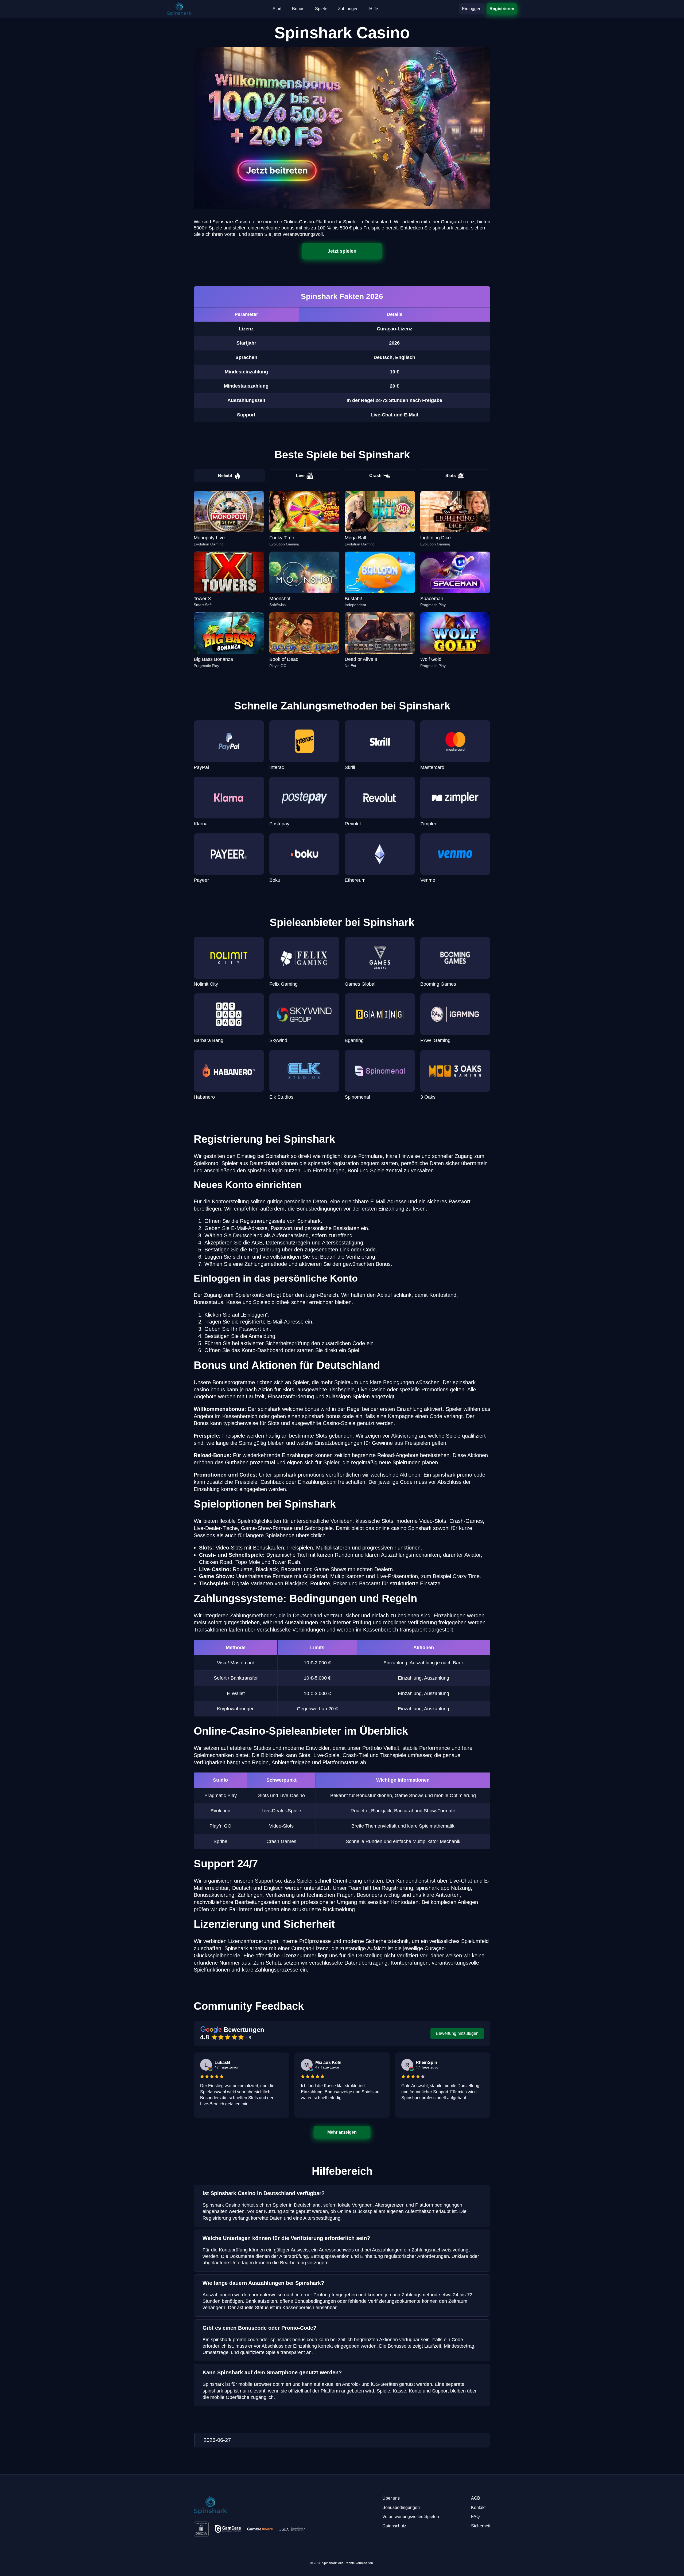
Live (300, 476)
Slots (451, 476)
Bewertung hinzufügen (457, 2033)
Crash (375, 476)
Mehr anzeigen (342, 2132)
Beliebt (225, 476)
